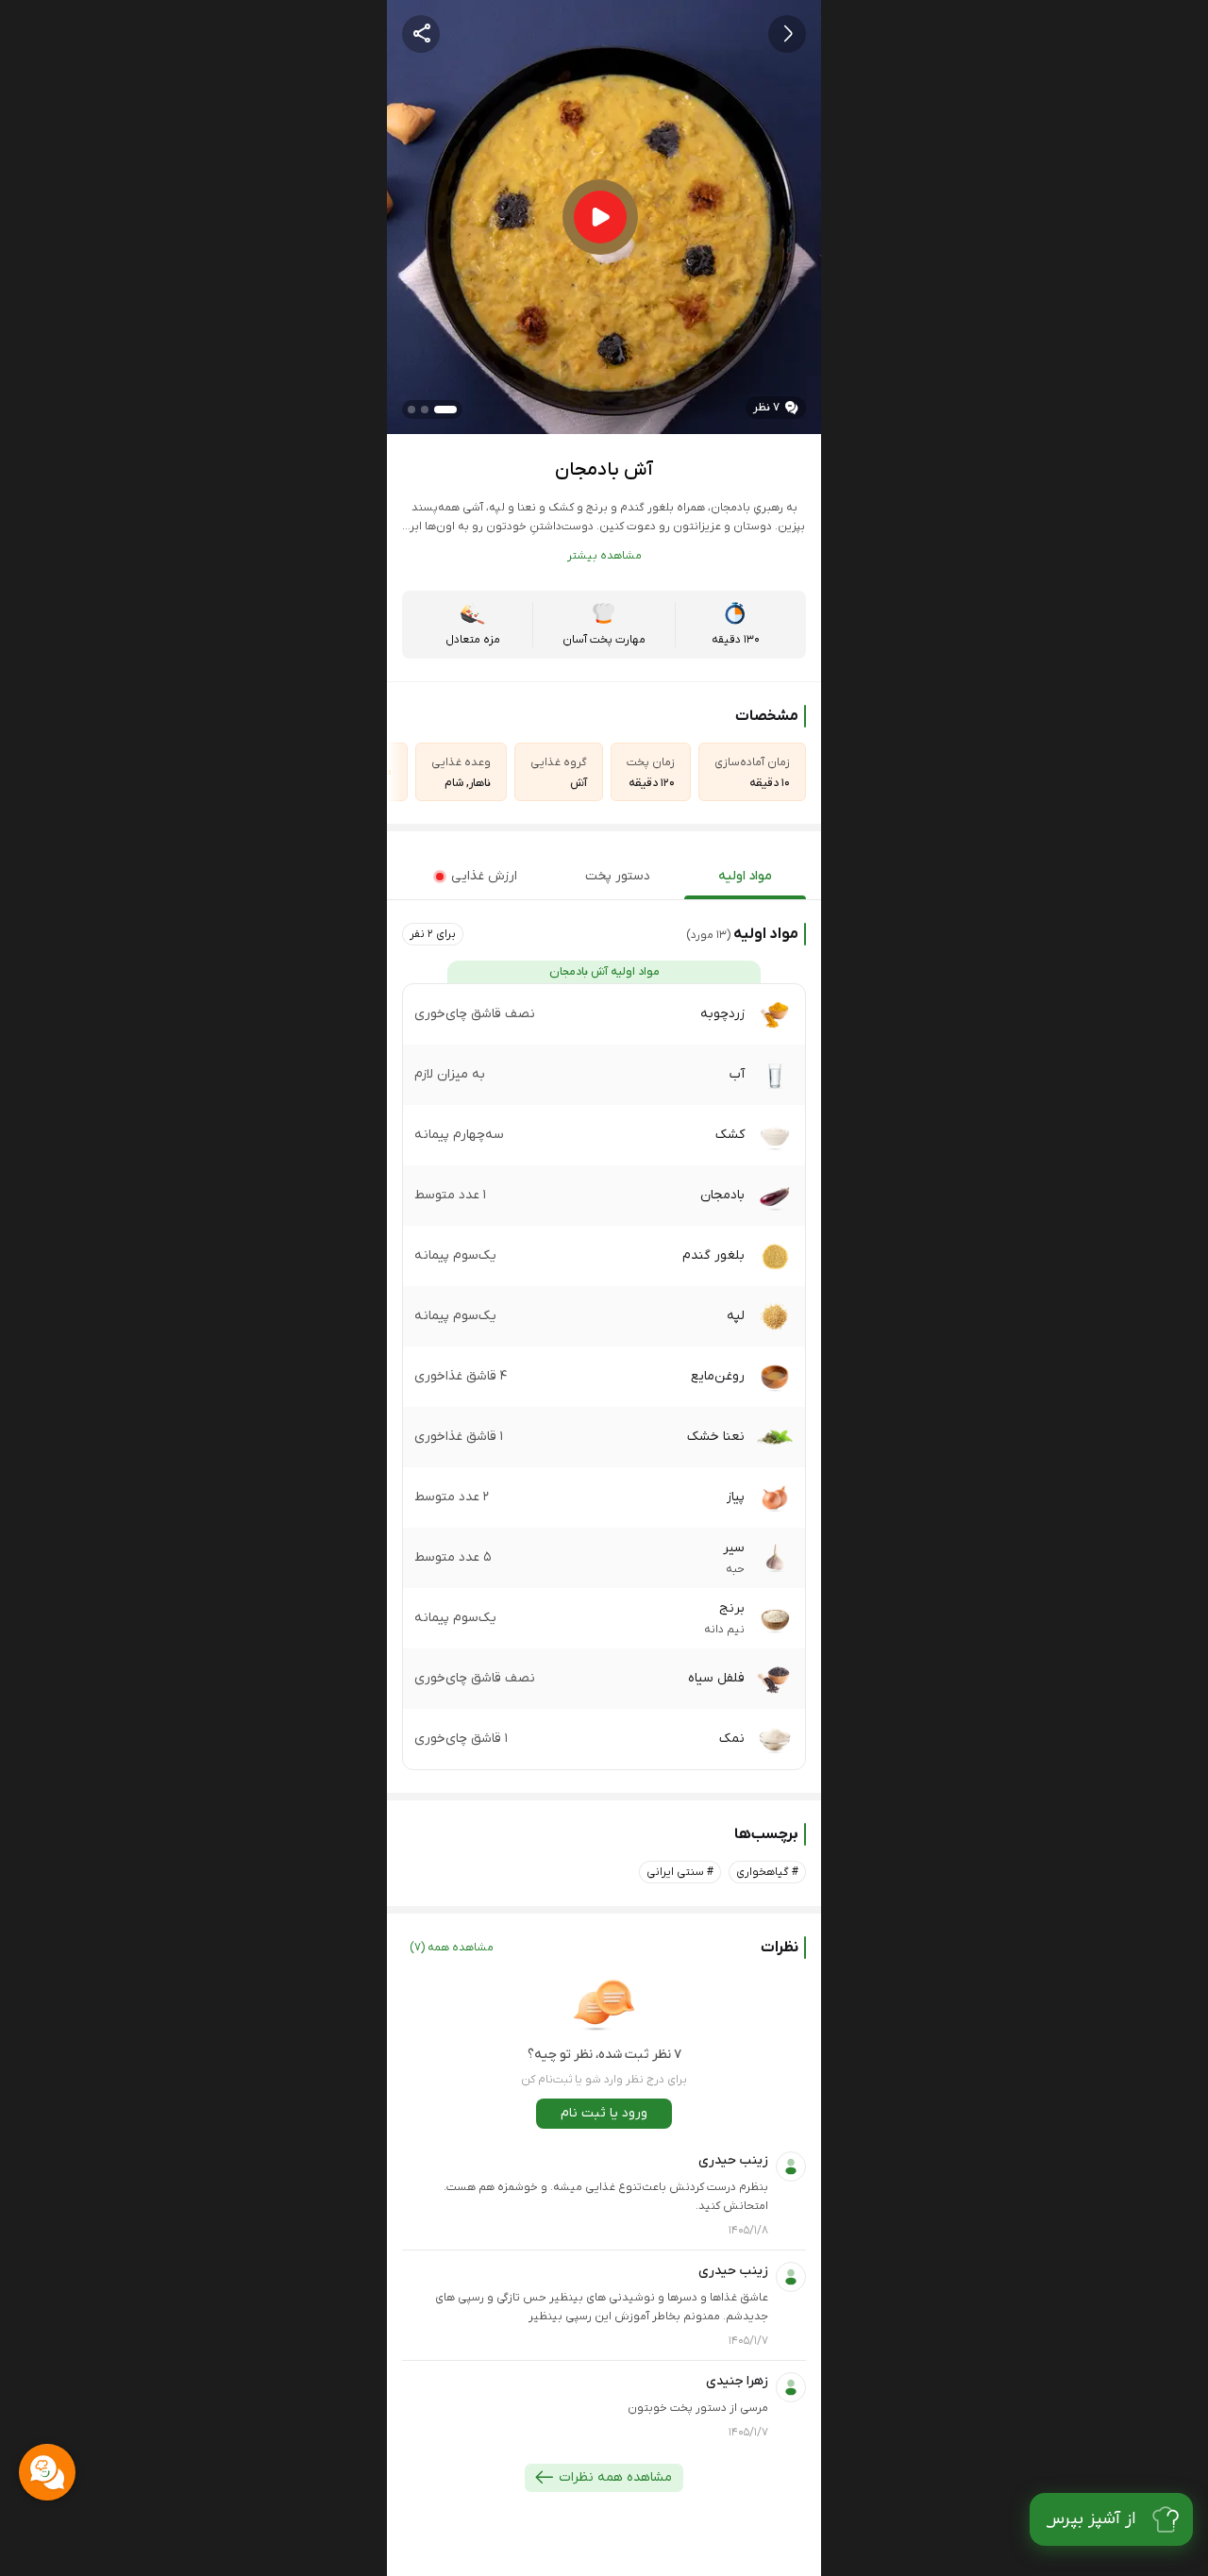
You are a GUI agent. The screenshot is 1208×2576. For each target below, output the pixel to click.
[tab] (745, 877)
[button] (433, 934)
